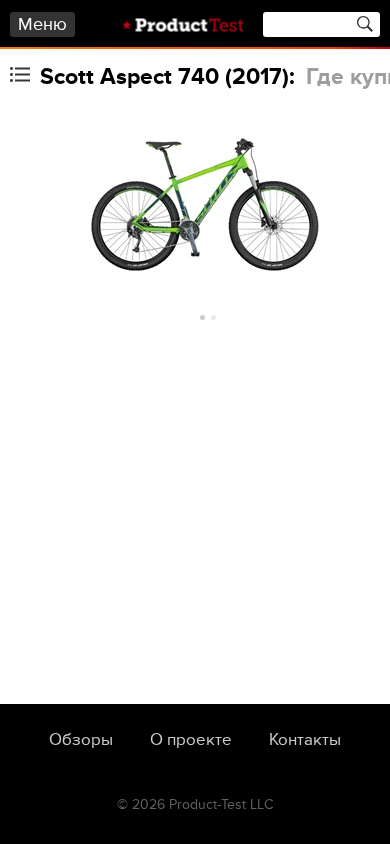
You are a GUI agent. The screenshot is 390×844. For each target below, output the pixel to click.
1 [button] (202, 317)
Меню (42, 24)
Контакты (305, 740)
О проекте (191, 740)
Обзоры (81, 740)
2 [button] (213, 317)
